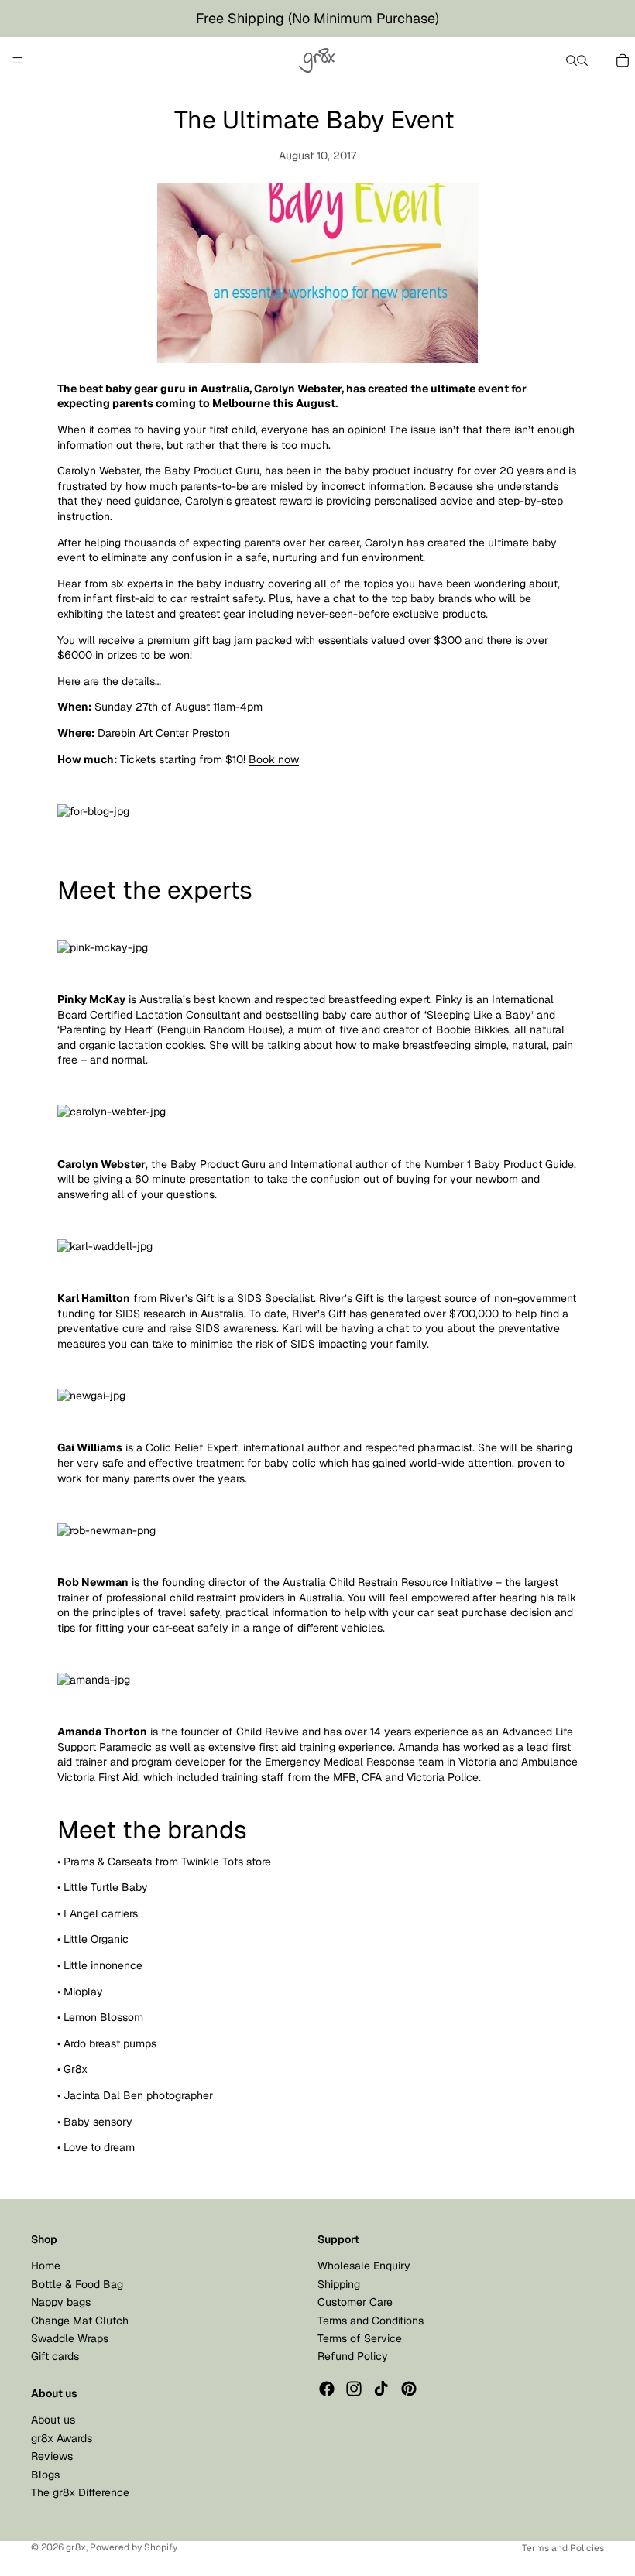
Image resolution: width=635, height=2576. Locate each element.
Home (46, 2266)
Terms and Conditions (371, 2321)
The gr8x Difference (80, 2492)
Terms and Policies (563, 2548)
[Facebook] (327, 2389)
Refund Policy (353, 2357)
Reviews (52, 2456)
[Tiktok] (381, 2389)
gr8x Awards (62, 2438)
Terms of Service (360, 2338)
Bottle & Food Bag (77, 2284)
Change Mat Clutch (80, 2321)
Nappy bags (61, 2302)
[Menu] (18, 60)
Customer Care (355, 2302)
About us (53, 2420)
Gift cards (55, 2357)
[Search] (571, 60)
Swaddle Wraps (70, 2338)
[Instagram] (354, 2389)
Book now (274, 759)
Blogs (45, 2475)
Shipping (339, 2284)
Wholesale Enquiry (364, 2266)
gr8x (76, 2547)
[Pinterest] (409, 2389)
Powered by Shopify (134, 2547)
